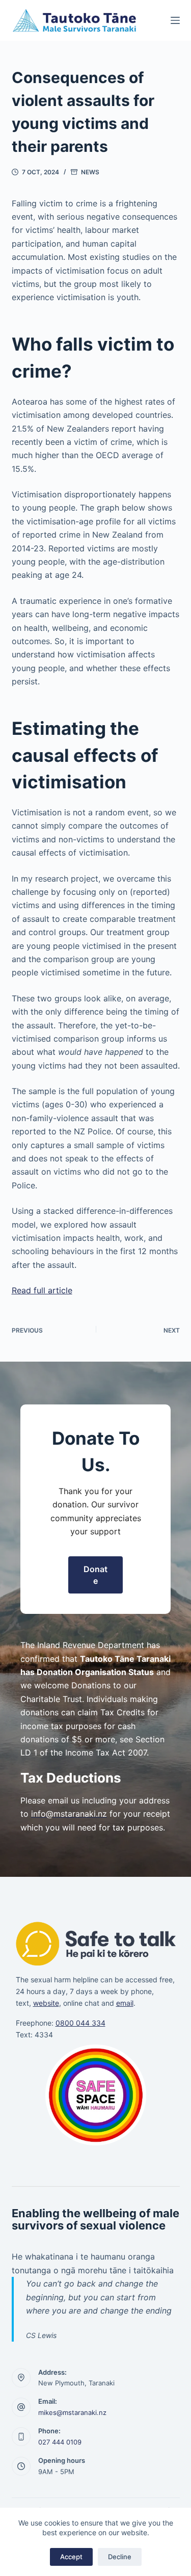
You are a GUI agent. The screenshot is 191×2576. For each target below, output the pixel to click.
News (90, 172)
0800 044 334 (80, 2023)
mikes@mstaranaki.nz (72, 2412)
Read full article (42, 1290)
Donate (95, 1575)
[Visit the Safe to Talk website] (96, 1943)
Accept (71, 2557)
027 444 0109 (60, 2442)
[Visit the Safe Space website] (96, 2095)
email (125, 2003)
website (46, 2003)
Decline (120, 2557)
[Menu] (175, 20)
